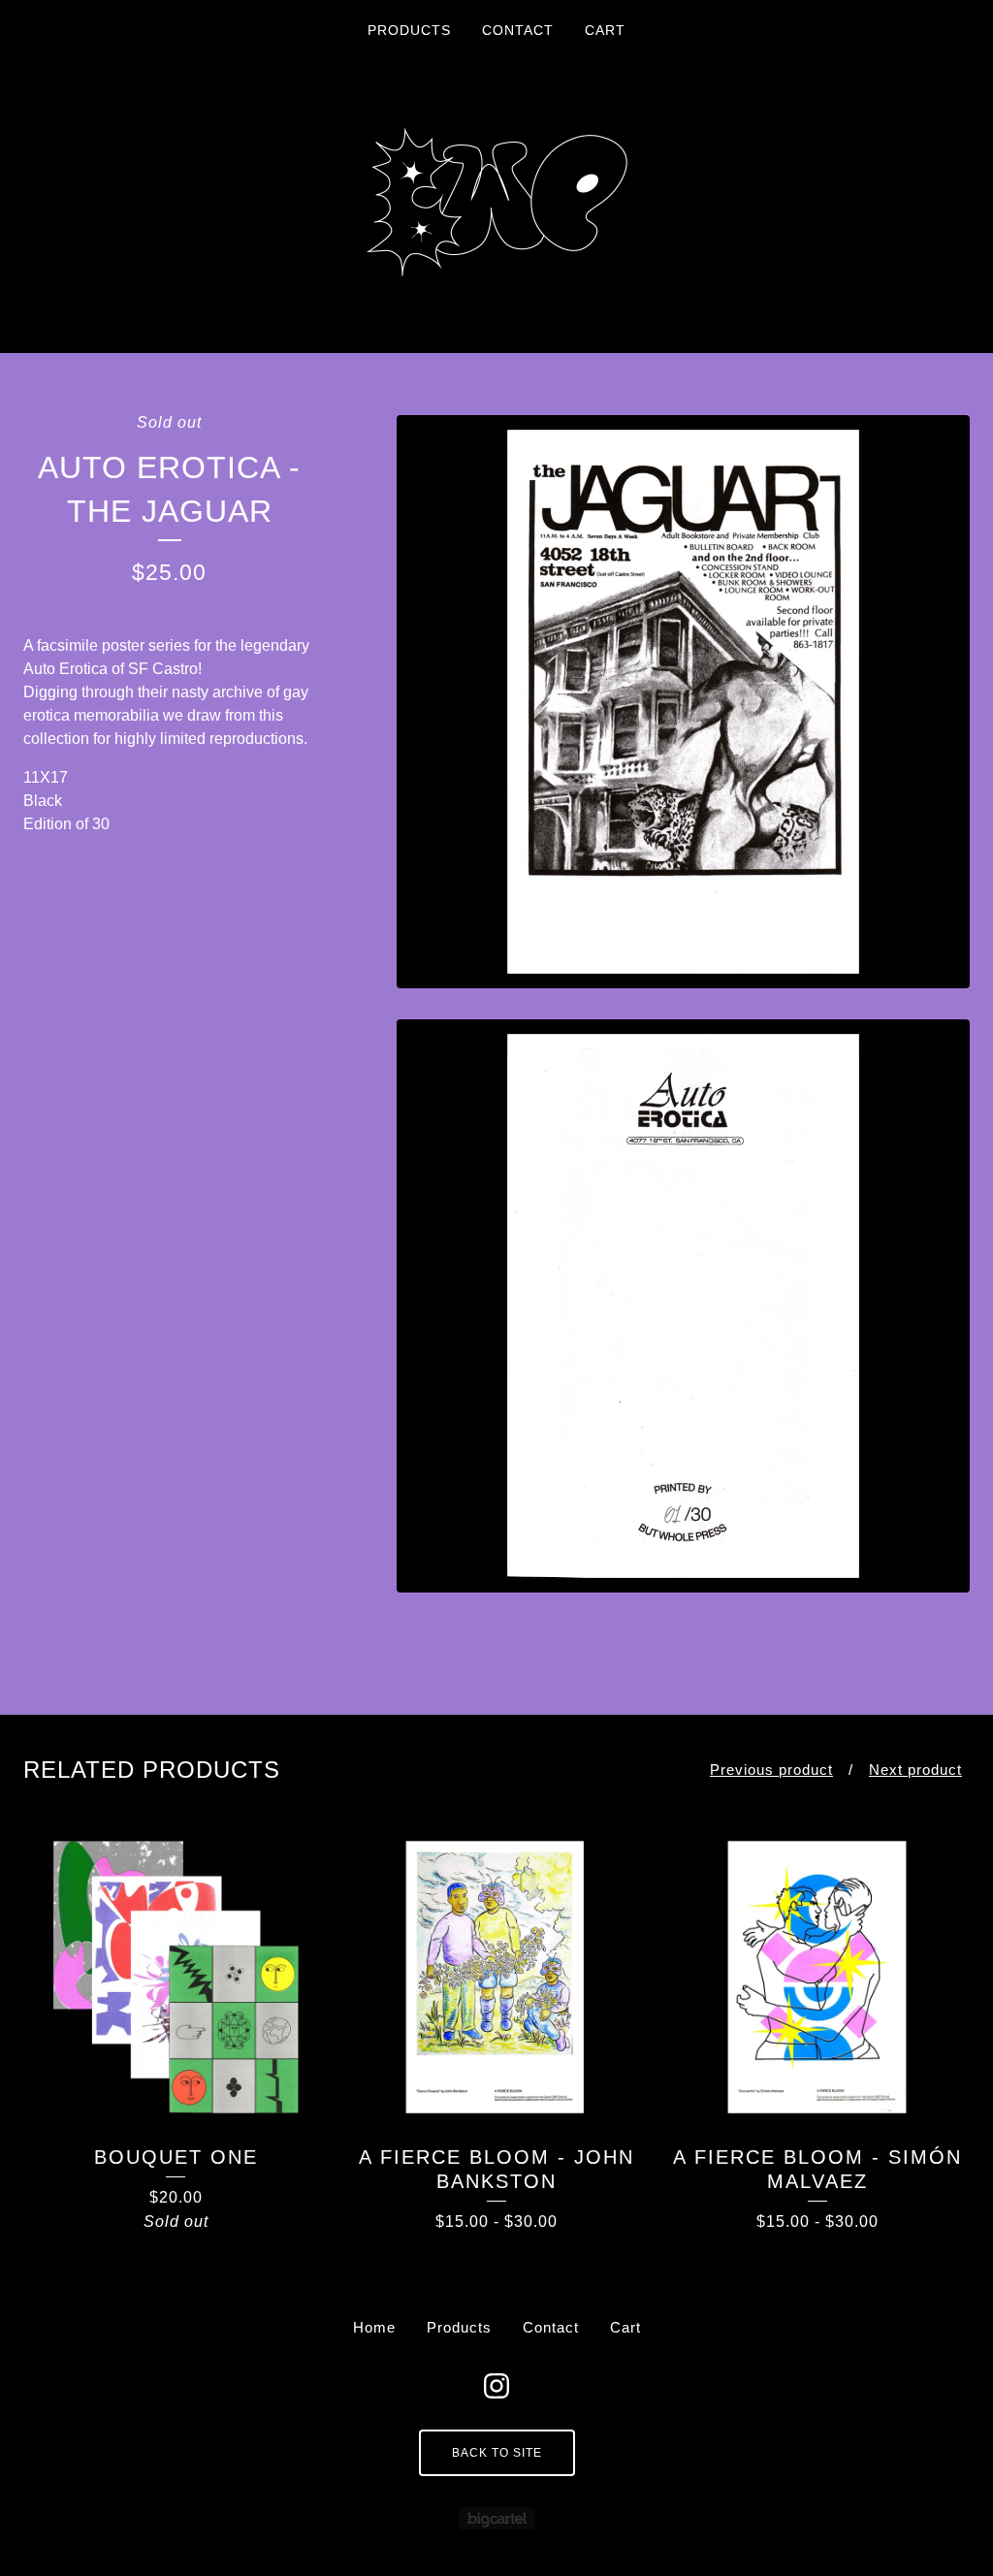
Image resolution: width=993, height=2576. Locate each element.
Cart (605, 30)
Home (374, 2327)
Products (409, 30)
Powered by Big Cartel (497, 2518)
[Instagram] (496, 2386)
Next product (915, 1770)
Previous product (771, 1770)
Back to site (497, 2453)
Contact (518, 30)
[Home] (497, 202)
